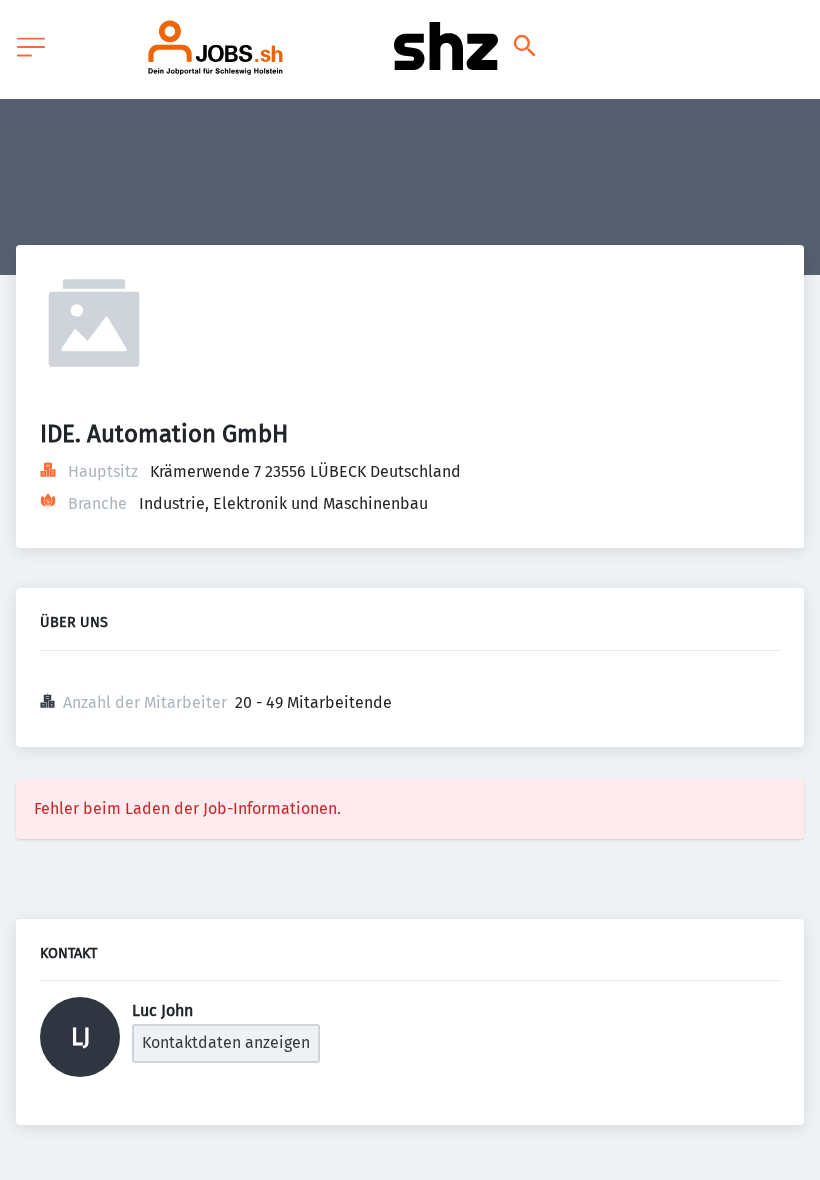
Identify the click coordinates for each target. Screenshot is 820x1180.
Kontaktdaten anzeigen (226, 1042)
